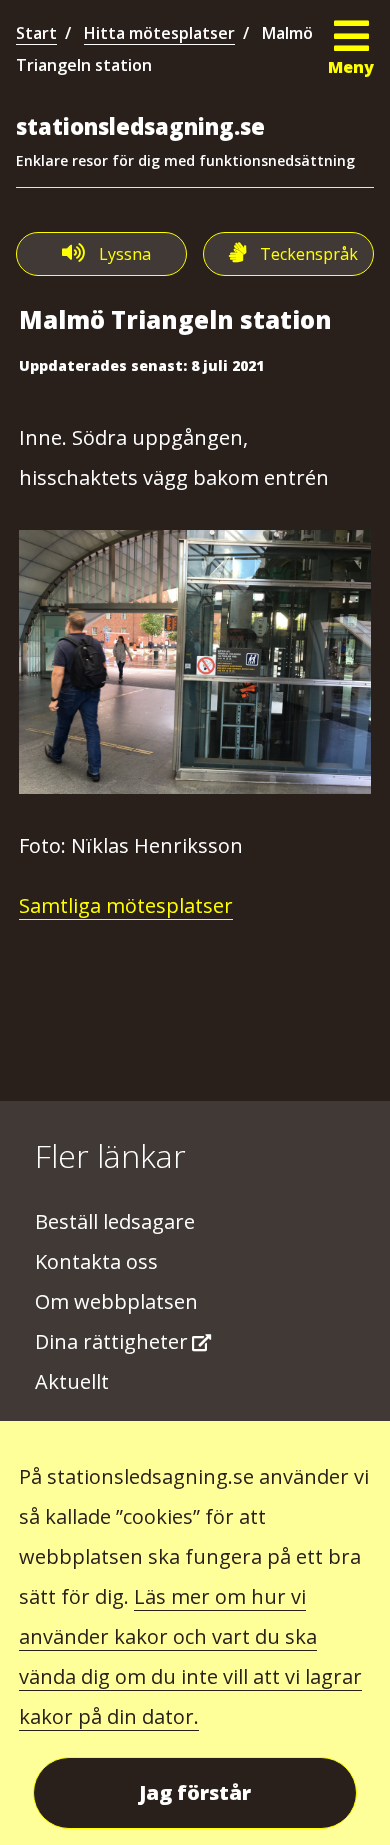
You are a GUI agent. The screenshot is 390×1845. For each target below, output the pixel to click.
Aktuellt (72, 1381)
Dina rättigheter (111, 1341)
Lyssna (125, 254)
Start (36, 33)
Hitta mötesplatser (159, 33)
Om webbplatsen (116, 1301)
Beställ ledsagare (115, 1221)
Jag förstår (195, 1792)
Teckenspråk (309, 254)
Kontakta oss (96, 1261)
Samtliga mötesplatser (126, 905)
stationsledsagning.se (140, 126)
